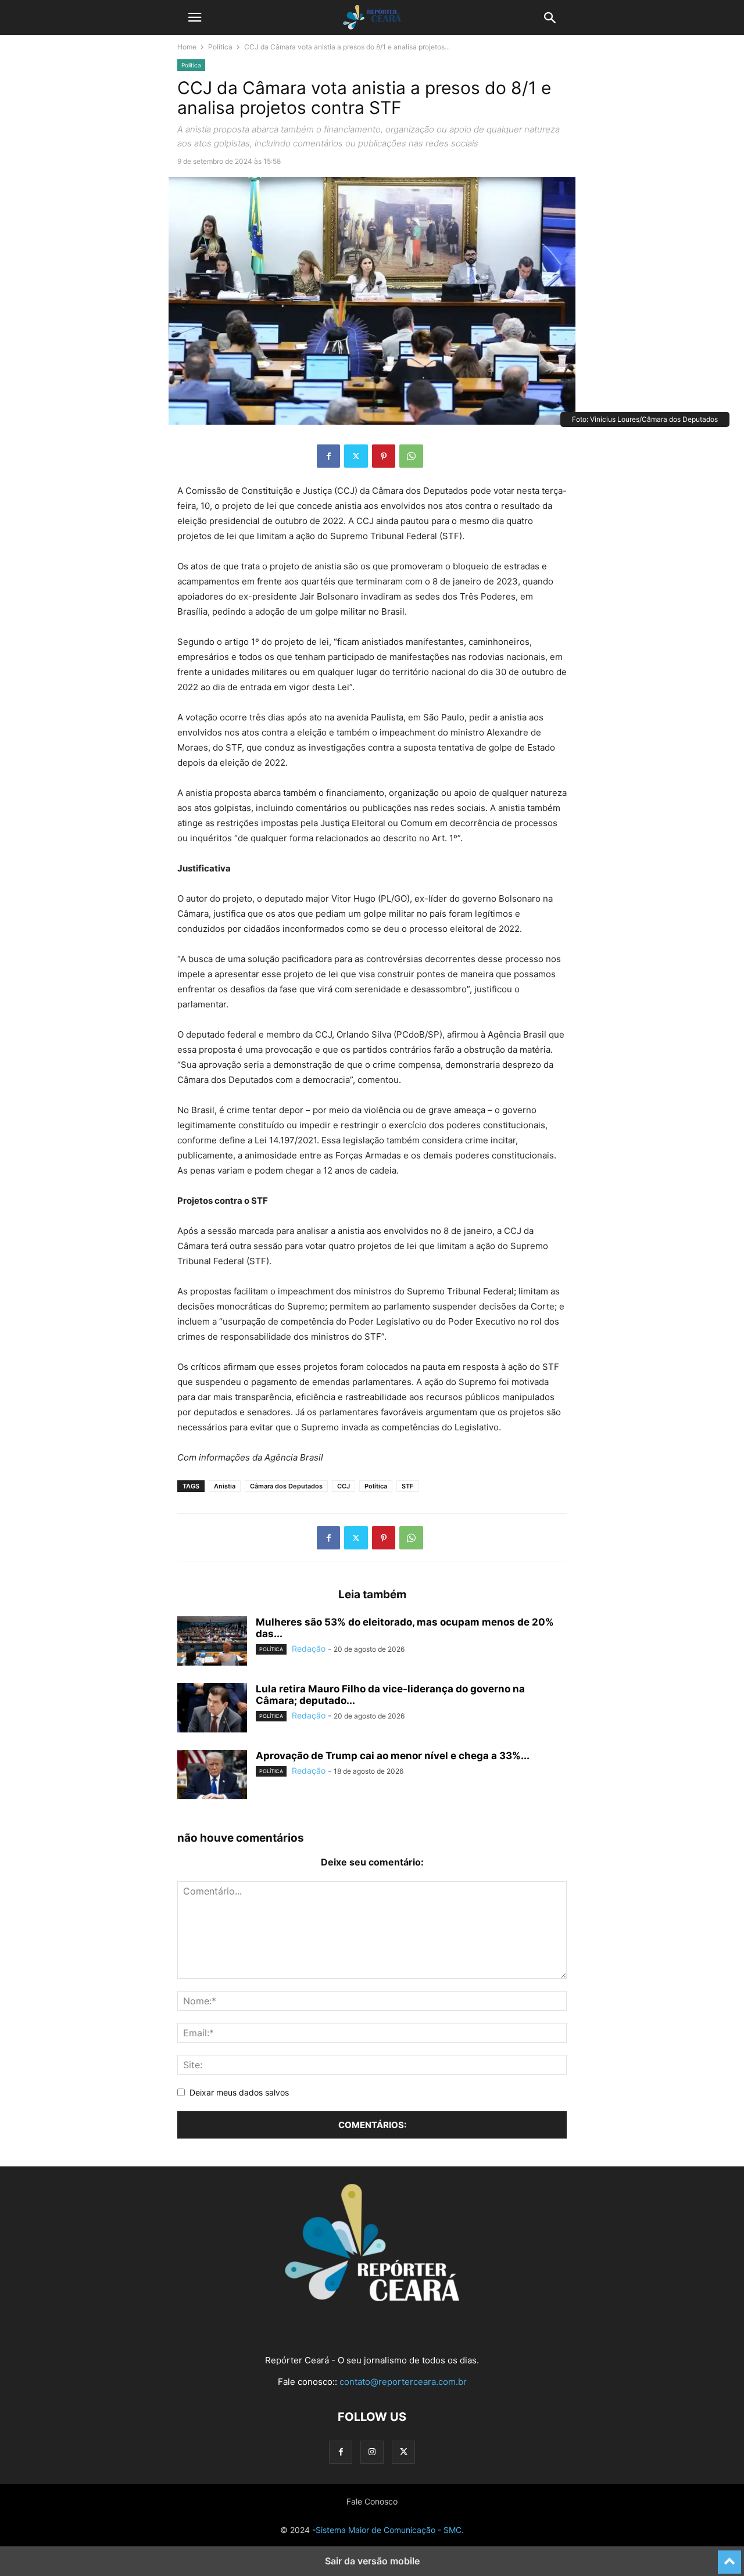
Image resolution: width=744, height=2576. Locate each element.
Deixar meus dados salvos (239, 2092)
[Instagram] (372, 2452)
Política (220, 47)
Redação (309, 1648)
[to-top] (729, 2557)
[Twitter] (356, 456)
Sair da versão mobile (372, 2561)
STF (407, 1486)
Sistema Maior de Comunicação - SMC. (390, 2530)
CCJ (344, 1486)
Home (187, 47)
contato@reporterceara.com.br (403, 2382)
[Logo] (372, 2298)
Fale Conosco (372, 2501)
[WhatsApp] (411, 456)
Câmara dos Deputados (286, 1486)
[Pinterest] (384, 456)
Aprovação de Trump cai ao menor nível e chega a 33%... (393, 1756)
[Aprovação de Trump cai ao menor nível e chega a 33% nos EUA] (212, 1776)
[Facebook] (328, 456)
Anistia (225, 1486)
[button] (195, 17)
